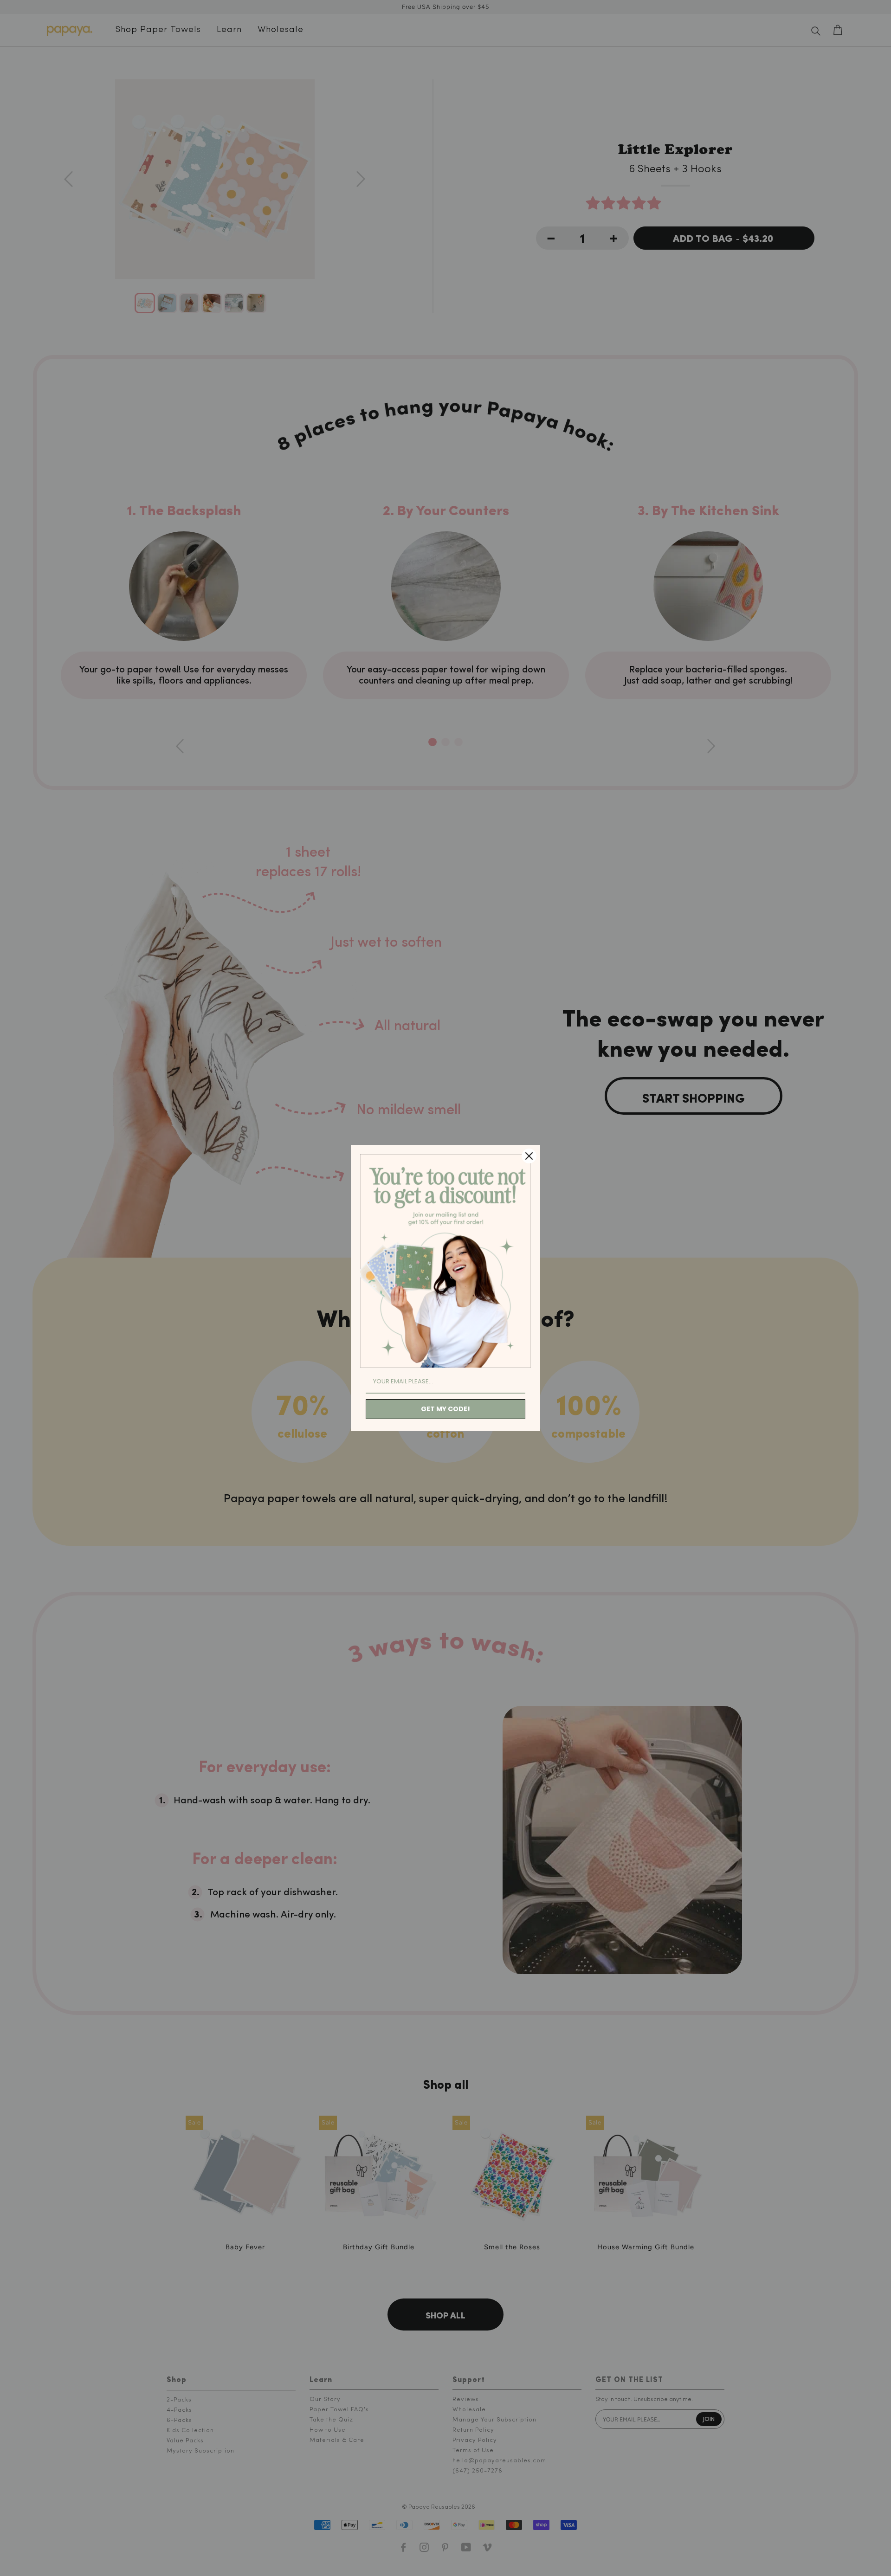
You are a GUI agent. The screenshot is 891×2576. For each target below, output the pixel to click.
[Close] (529, 1156)
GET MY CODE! (445, 1409)
